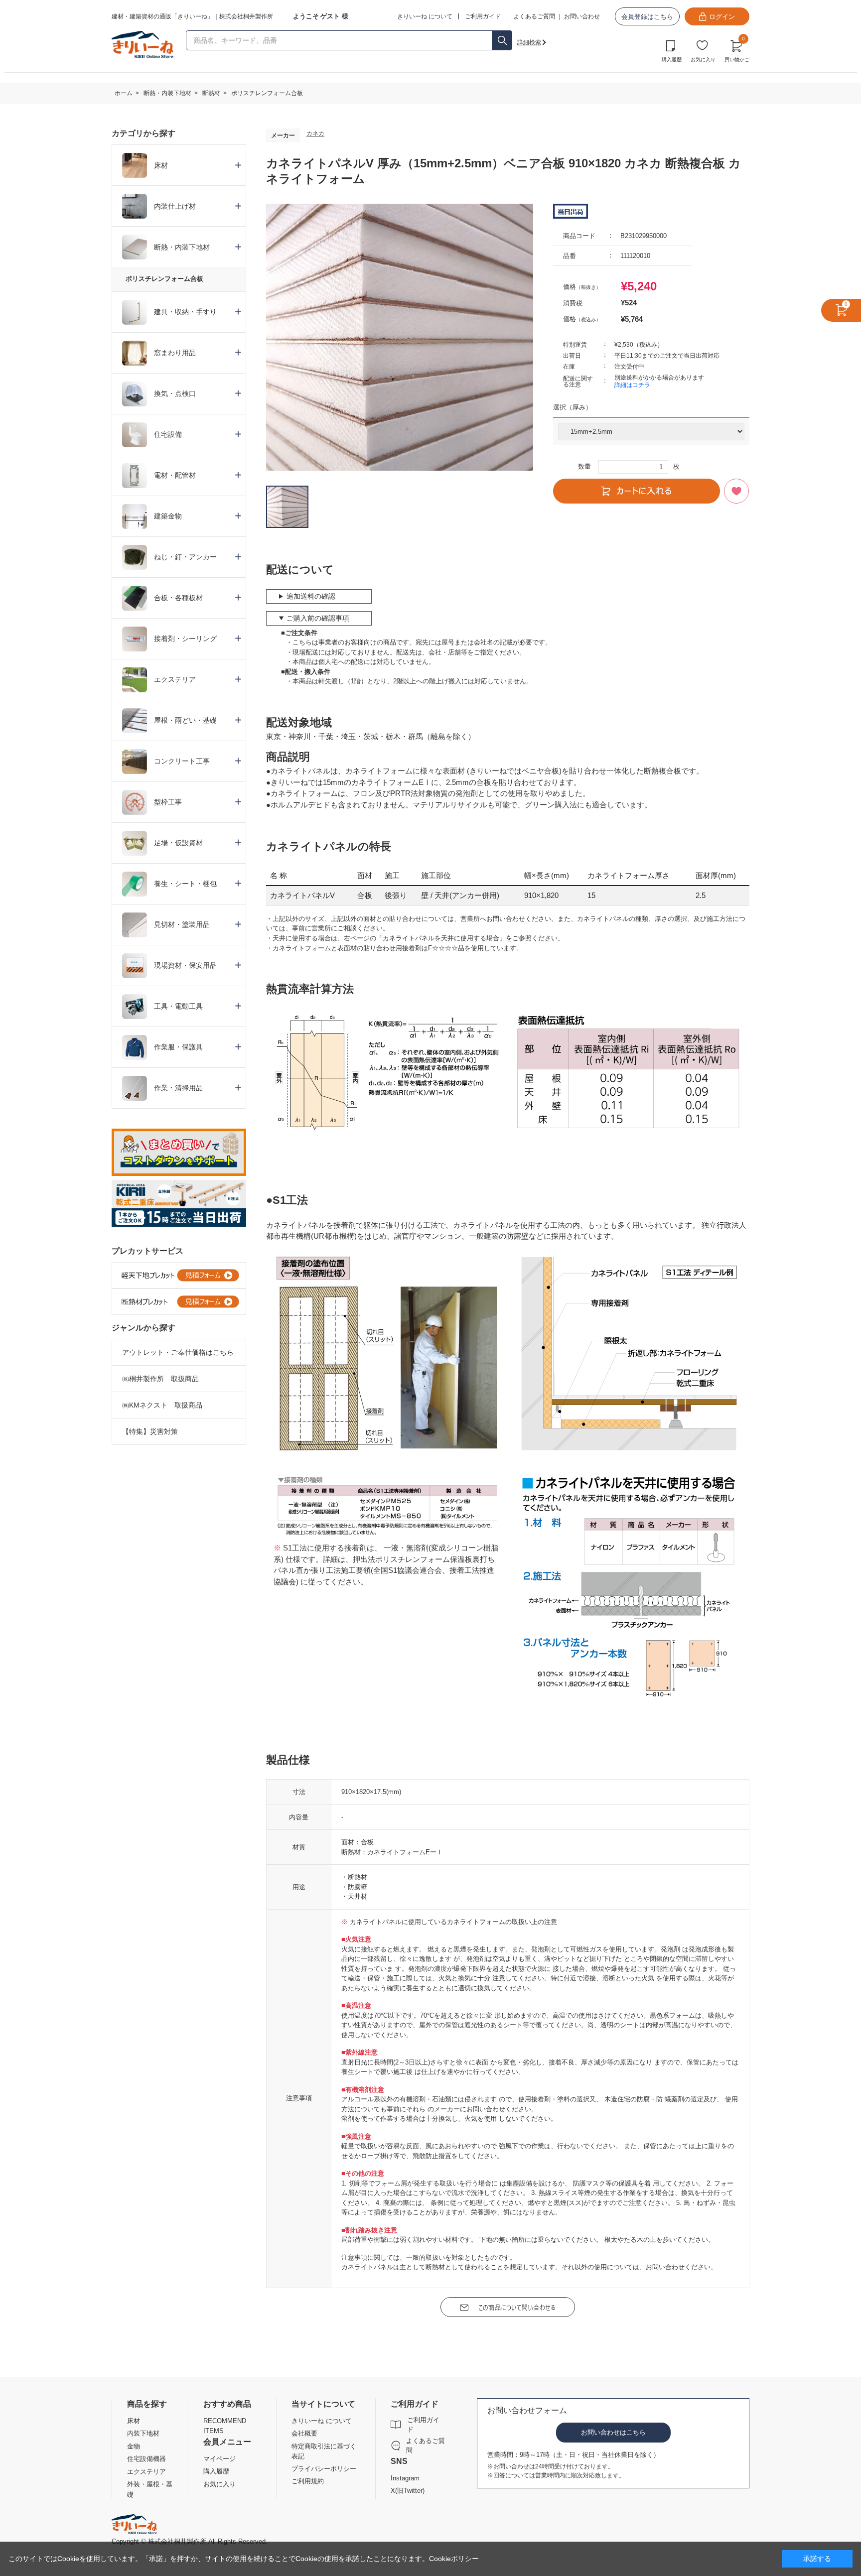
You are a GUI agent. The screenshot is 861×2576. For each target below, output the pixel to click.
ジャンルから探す (143, 1328)
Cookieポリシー (454, 2559)
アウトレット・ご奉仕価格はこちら (178, 1352)
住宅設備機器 (146, 2459)
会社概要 (304, 2433)
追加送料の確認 (311, 596)
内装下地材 (143, 2433)
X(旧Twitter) (408, 2491)
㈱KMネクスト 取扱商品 (162, 1405)
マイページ (219, 2459)
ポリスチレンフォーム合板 (164, 279)
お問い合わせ (582, 16)
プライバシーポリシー (324, 2469)
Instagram (405, 2478)
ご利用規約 (308, 2481)
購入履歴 (672, 60)
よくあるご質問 (534, 16)
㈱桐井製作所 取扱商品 (160, 1379)
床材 (134, 2421)
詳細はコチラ (632, 385)
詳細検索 (529, 42)
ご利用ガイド (423, 2425)
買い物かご (737, 50)
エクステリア (146, 2472)
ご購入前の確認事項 (318, 618)
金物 (134, 2446)
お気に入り (703, 60)
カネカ (315, 133)
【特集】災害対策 (150, 1431)
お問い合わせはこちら (613, 2432)
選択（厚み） (573, 407)
